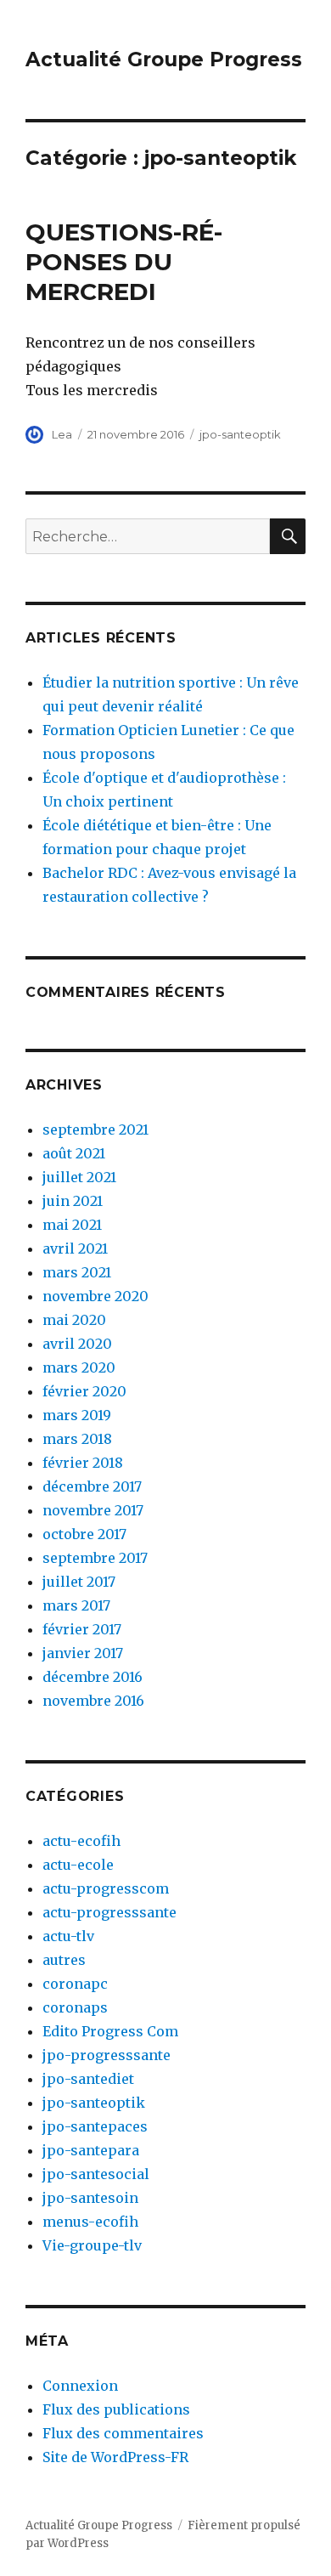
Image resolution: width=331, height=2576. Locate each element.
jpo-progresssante (107, 2055)
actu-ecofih (81, 1841)
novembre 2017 (93, 1510)
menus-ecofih (90, 2222)
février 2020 (84, 1391)
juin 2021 (73, 1201)
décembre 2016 (93, 1677)
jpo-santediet (88, 2079)
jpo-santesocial (96, 2174)
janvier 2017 (83, 1653)
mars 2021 (77, 1272)
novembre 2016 (93, 1701)
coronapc (75, 1984)
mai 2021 (72, 1225)
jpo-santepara (91, 2150)
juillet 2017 (79, 1582)
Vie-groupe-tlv (92, 2245)
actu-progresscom (106, 1888)
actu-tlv (68, 1936)
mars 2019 (77, 1415)
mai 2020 (74, 1320)
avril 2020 (77, 1344)
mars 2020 (79, 1367)
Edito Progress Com (110, 2031)
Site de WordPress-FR (115, 2457)
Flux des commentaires (123, 2433)
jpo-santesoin (90, 2198)
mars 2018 (77, 1439)
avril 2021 (75, 1248)
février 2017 (82, 1629)
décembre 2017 (92, 1486)
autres (64, 1960)
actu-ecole (78, 1865)
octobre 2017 (84, 1534)
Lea (62, 434)
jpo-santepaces (95, 2126)
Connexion (80, 2386)
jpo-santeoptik (240, 434)
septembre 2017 (95, 1558)
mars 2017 (76, 1605)
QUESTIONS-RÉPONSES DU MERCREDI (124, 262)
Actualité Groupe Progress (164, 59)
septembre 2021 (95, 1129)
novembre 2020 (95, 1296)
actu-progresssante (109, 1912)
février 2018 (83, 1463)
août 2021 (74, 1153)
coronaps (75, 2007)
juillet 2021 (79, 1177)
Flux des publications (116, 2409)
